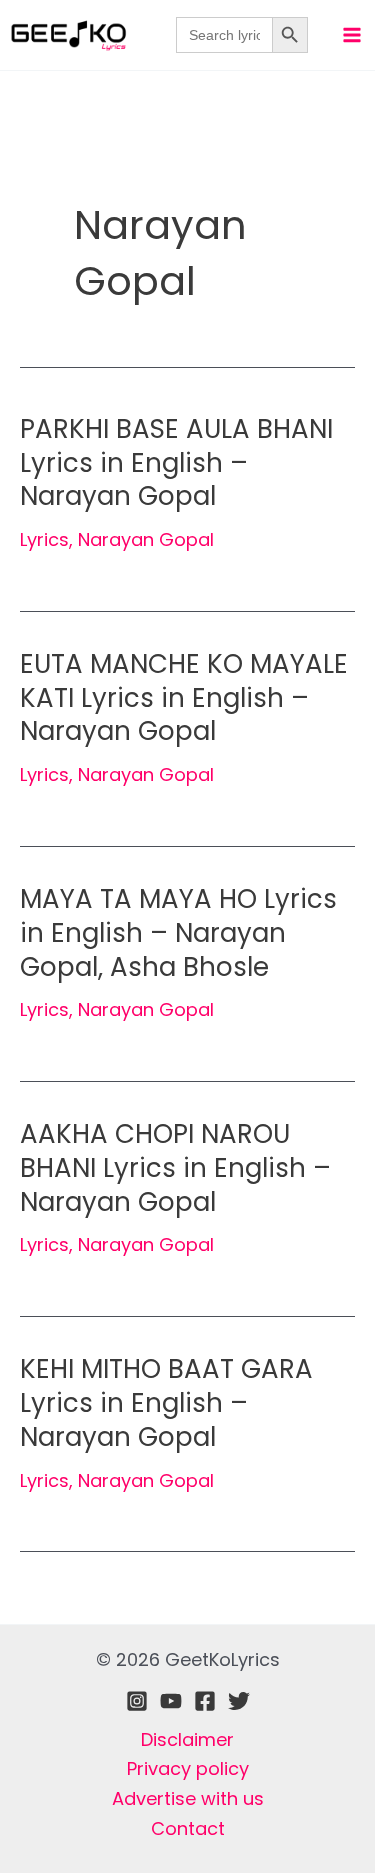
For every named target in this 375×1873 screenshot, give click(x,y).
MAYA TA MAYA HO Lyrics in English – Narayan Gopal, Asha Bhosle (178, 933)
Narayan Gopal (146, 539)
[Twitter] (239, 1701)
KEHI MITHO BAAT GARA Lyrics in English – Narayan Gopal (166, 1403)
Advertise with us (188, 1798)
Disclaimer (187, 1739)
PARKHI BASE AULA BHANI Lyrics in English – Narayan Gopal (176, 463)
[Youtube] (171, 1701)
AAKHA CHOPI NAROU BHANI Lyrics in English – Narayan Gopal (175, 1168)
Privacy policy (188, 1768)
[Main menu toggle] (351, 34)
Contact (188, 1828)
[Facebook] (205, 1701)
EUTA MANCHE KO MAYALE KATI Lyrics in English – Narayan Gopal (184, 698)
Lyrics (44, 539)
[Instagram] (137, 1701)
